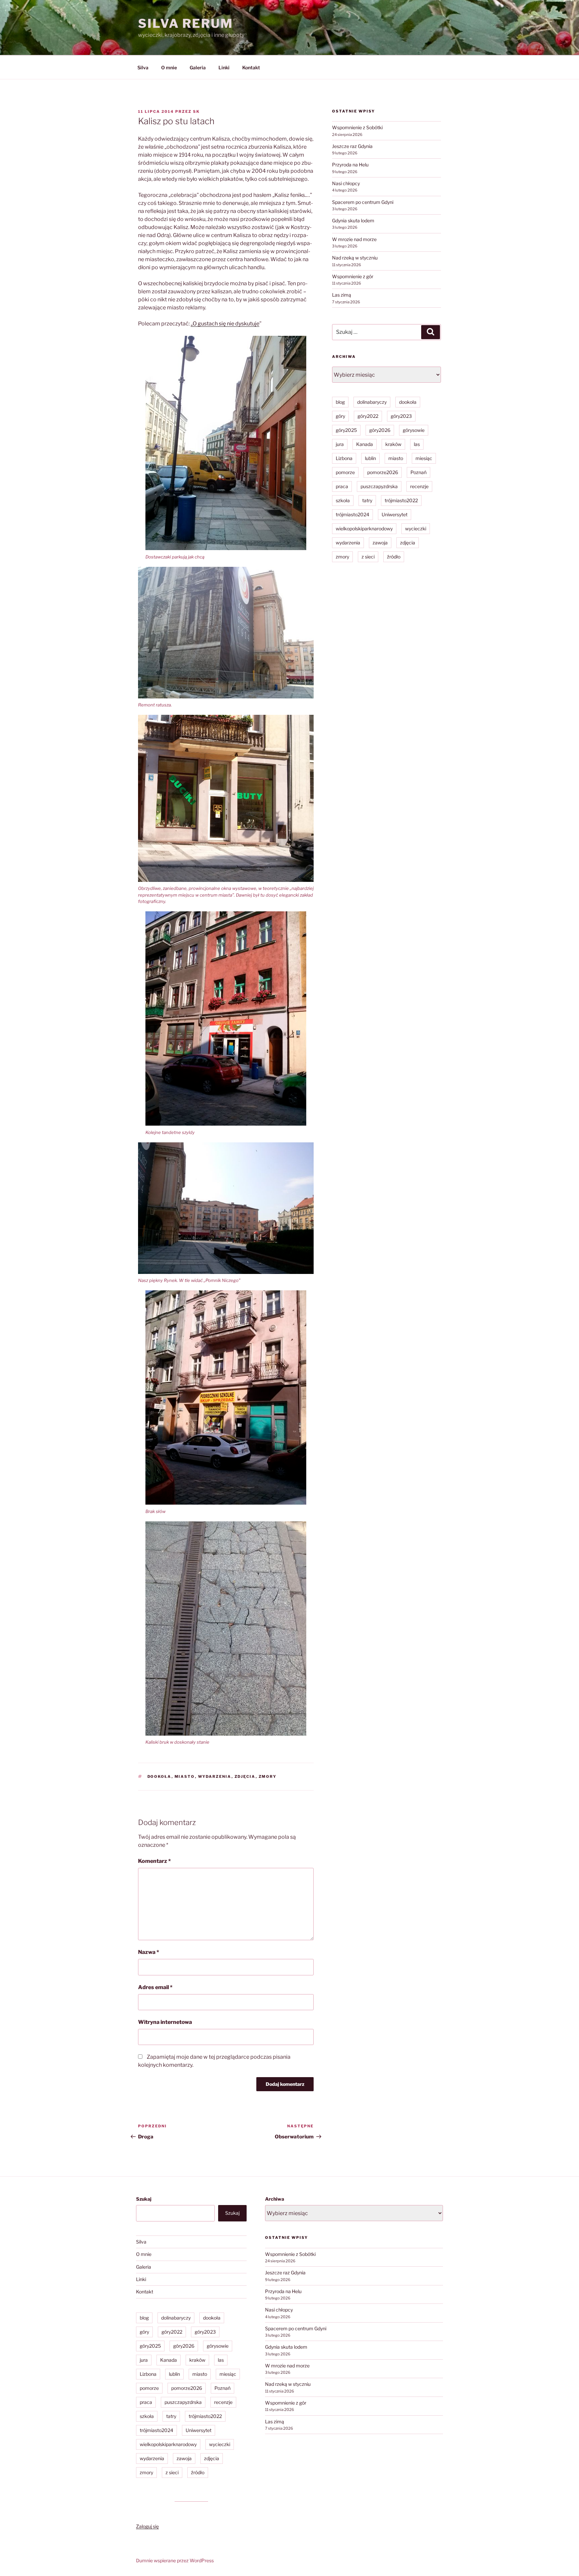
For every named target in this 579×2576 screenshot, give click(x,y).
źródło (394, 557)
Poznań (419, 472)
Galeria (198, 67)
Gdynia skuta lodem (353, 220)
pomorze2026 (383, 472)
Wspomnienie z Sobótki (357, 127)
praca (342, 486)
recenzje (419, 486)
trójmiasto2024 (352, 514)
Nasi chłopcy (346, 183)
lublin (370, 458)
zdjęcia (245, 1776)
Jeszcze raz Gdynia (352, 146)
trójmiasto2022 (401, 500)
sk (196, 111)
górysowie (414, 430)
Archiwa (275, 2199)
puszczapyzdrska (379, 486)
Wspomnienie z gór (353, 276)
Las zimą (342, 295)
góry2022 (368, 416)
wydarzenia (215, 1776)
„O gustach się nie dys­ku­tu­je (225, 324)
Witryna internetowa (165, 2022)
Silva (143, 67)
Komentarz (154, 1861)
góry (340, 416)
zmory (268, 1776)
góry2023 (401, 416)
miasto (185, 1776)
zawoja (380, 543)
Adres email (155, 1987)
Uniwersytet (395, 514)
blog (340, 402)
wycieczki (416, 528)
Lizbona (344, 458)
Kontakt (251, 67)
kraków (393, 444)
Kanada (365, 444)
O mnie (169, 67)
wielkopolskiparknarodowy (364, 528)
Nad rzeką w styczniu (355, 258)
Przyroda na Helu (350, 165)
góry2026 (380, 430)
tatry (367, 500)
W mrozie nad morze (354, 239)
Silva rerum (186, 23)
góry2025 (346, 430)
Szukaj (144, 2199)
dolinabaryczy (372, 402)
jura (340, 444)
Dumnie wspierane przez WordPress (175, 2560)
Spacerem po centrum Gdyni (363, 202)
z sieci (368, 557)
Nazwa (149, 1952)
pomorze (345, 472)
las (417, 444)
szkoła (343, 500)
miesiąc (424, 458)
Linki (224, 67)
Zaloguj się (147, 2526)
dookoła (159, 1776)
